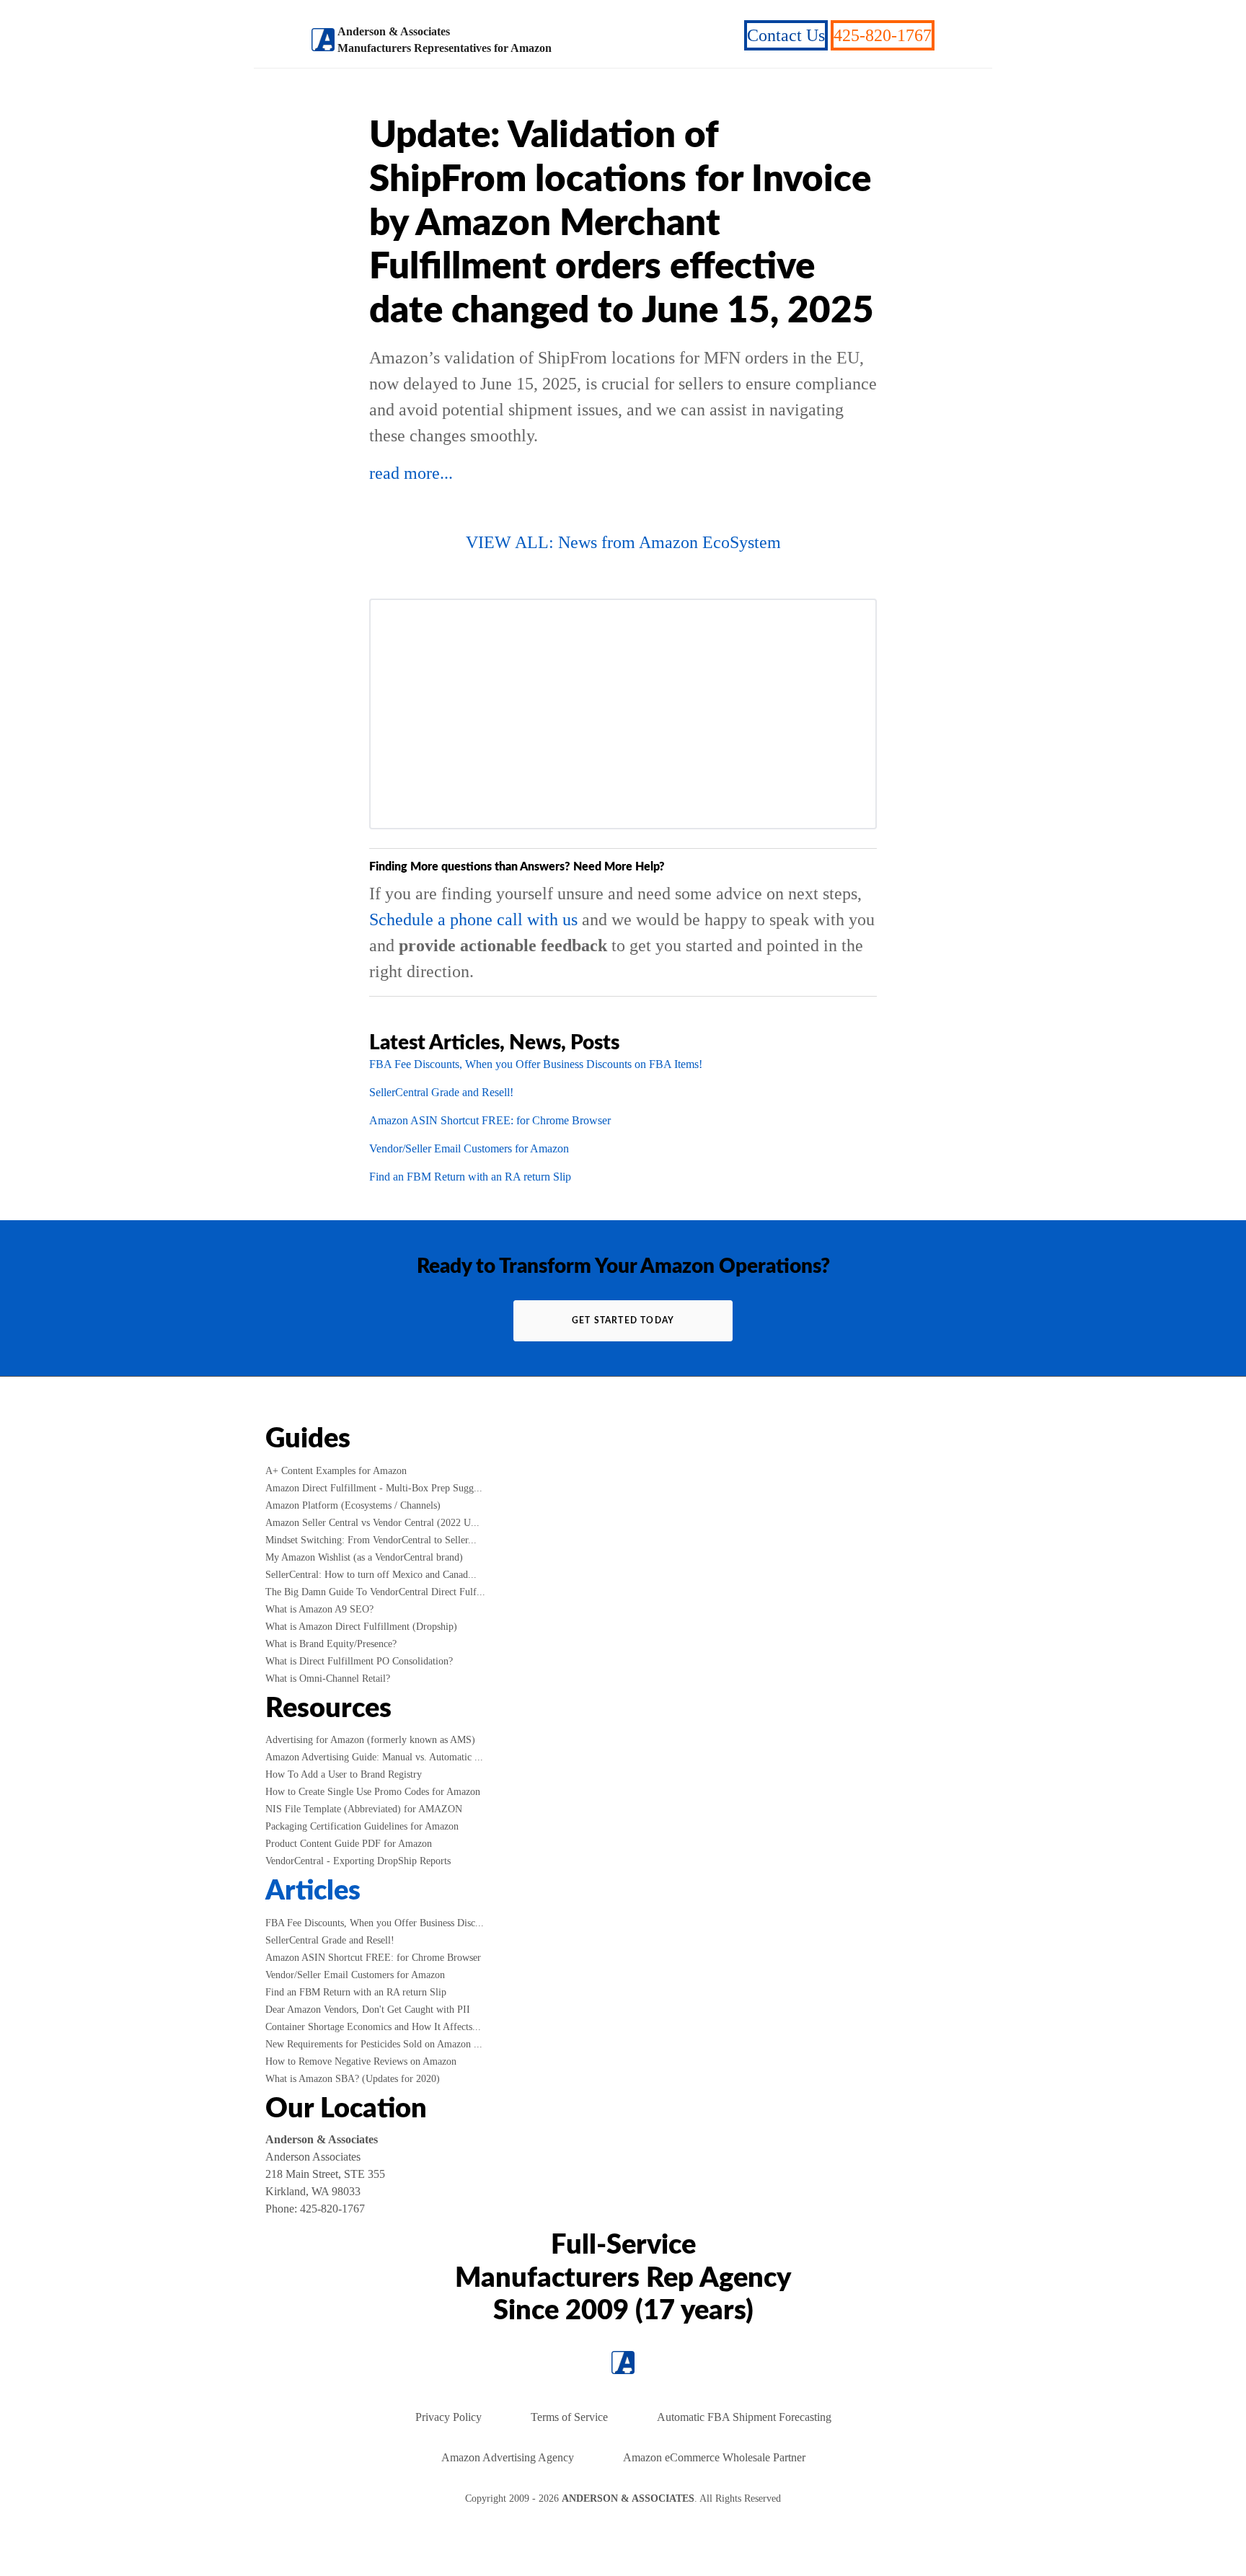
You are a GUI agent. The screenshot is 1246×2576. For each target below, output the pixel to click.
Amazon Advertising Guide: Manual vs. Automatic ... (374, 1757)
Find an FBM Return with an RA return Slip (470, 1177)
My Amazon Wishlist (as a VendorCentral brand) (364, 1557)
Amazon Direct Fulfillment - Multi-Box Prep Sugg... (374, 1488)
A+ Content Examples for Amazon (336, 1471)
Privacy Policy (449, 2417)
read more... (411, 473)
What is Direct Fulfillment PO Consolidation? (359, 1661)
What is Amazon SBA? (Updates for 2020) (353, 2079)
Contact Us (786, 35)
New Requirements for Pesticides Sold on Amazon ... (374, 2044)
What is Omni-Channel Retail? (328, 1679)
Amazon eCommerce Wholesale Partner (714, 2457)
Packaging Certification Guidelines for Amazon (362, 1826)
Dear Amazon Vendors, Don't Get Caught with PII (368, 2010)
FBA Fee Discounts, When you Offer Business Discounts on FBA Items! (536, 1064)
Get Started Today (623, 1320)
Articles (313, 1891)
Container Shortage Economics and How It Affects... (373, 2027)
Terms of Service (569, 2417)
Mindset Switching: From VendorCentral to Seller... (371, 1540)
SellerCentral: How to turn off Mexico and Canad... (371, 1575)
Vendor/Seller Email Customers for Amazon (469, 1148)
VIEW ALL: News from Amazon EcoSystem (623, 542)
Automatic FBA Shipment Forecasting (744, 2417)
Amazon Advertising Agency (508, 2457)
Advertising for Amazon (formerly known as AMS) (370, 1740)
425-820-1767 (883, 35)
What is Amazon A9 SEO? (319, 1609)
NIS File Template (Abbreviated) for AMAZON (364, 1809)
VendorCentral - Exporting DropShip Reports (358, 1861)
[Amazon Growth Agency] (323, 40)
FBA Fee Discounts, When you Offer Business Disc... (375, 1923)
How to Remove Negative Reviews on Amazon (361, 2061)
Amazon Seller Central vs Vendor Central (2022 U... (372, 1523)
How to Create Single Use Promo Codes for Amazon (373, 1792)
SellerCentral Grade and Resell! (441, 1092)
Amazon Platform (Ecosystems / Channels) (353, 1505)
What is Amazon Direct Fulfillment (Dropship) (361, 1627)
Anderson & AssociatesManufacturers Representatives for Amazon (445, 40)
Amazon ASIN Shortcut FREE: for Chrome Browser (490, 1120)
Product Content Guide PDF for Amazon (349, 1844)
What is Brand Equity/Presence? (331, 1644)
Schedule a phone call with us (473, 919)
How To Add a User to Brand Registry (344, 1774)
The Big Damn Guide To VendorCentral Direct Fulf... (375, 1592)
